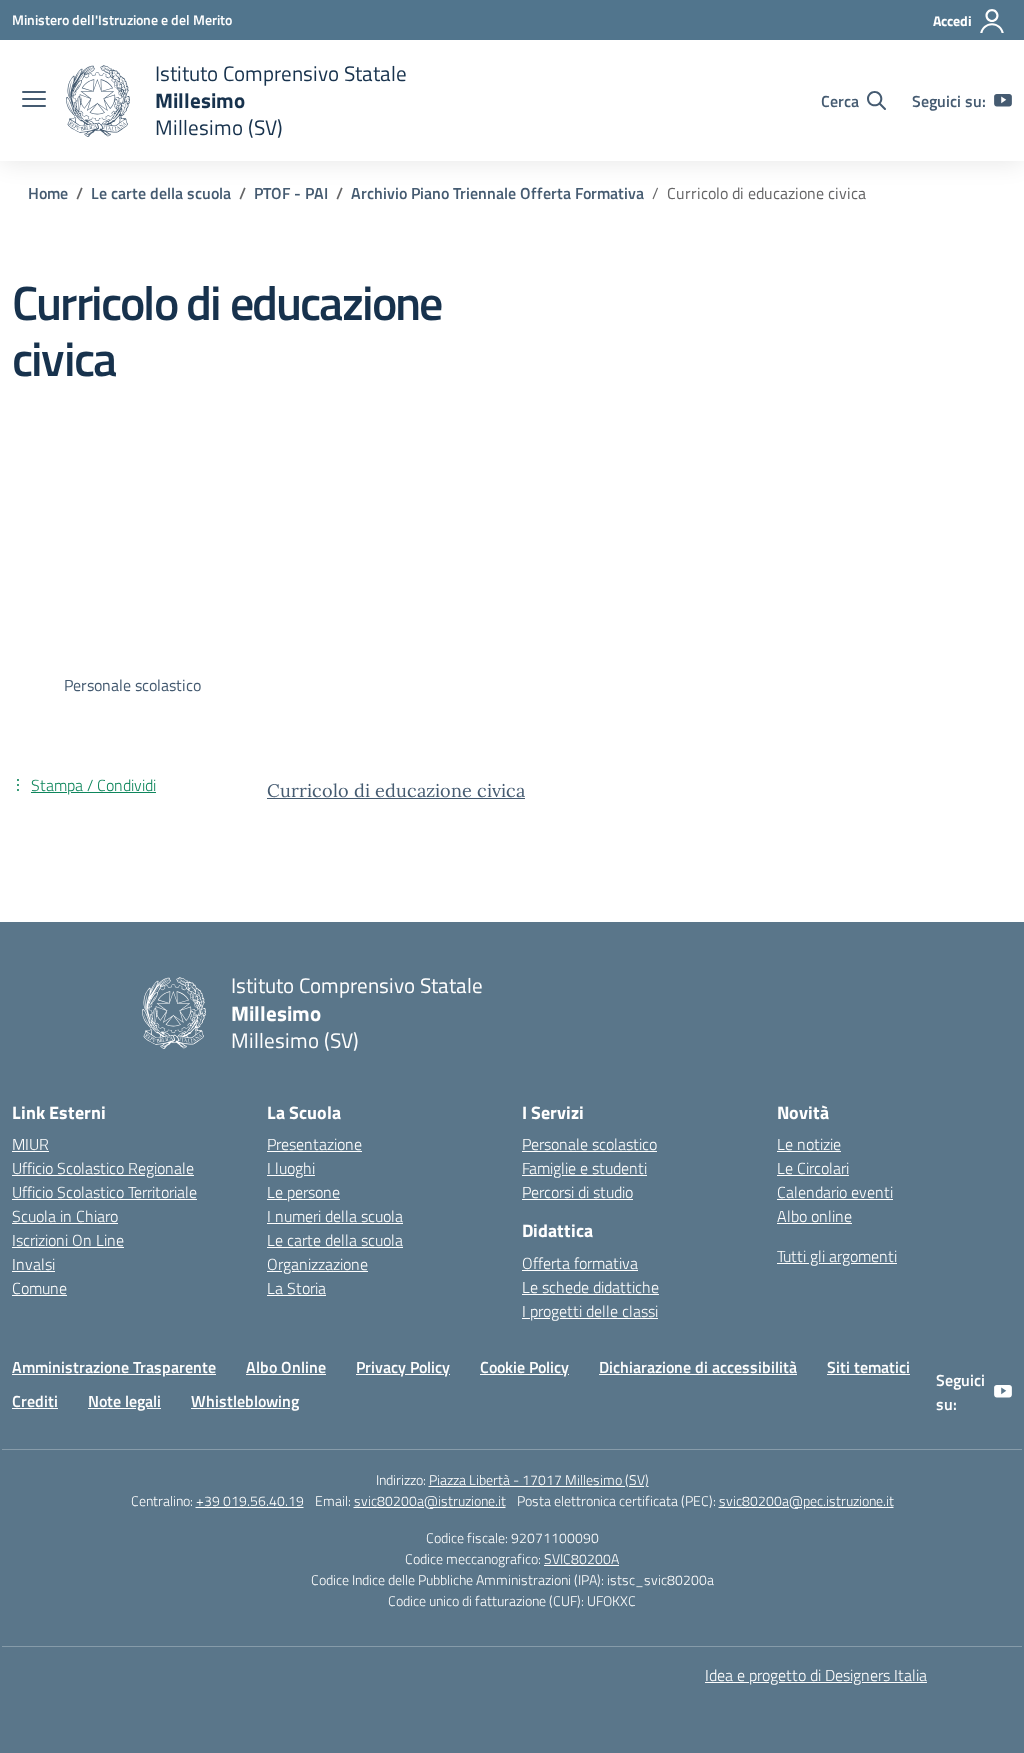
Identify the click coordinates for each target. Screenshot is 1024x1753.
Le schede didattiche (590, 1287)
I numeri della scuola (335, 1216)
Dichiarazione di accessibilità (698, 1367)
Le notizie (809, 1144)
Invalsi (33, 1264)
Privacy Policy (403, 1367)
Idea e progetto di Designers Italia (816, 1675)
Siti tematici (868, 1367)
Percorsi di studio (577, 1192)
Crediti (35, 1401)
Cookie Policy (524, 1367)
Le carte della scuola (335, 1240)
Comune (39, 1288)
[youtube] (1003, 101)
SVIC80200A (581, 1558)
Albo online (814, 1216)
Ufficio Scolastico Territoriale (104, 1192)
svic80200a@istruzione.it (430, 1500)
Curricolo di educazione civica (396, 790)
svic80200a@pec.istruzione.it (806, 1500)
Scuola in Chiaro (65, 1216)
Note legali (124, 1401)
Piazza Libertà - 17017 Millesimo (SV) (539, 1479)
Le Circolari (813, 1168)
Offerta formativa (580, 1263)
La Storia (296, 1288)
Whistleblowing (245, 1401)
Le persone (303, 1192)
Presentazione (314, 1144)
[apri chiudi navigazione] (34, 101)
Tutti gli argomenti (837, 1256)
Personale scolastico (589, 1144)
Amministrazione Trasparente (114, 1367)
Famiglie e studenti (584, 1168)
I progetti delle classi (590, 1311)
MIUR (30, 1144)
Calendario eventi (835, 1192)
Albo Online (286, 1367)
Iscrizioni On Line (68, 1240)
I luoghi (291, 1168)
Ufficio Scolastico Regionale (103, 1168)
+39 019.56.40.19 (250, 1500)
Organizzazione (317, 1264)
